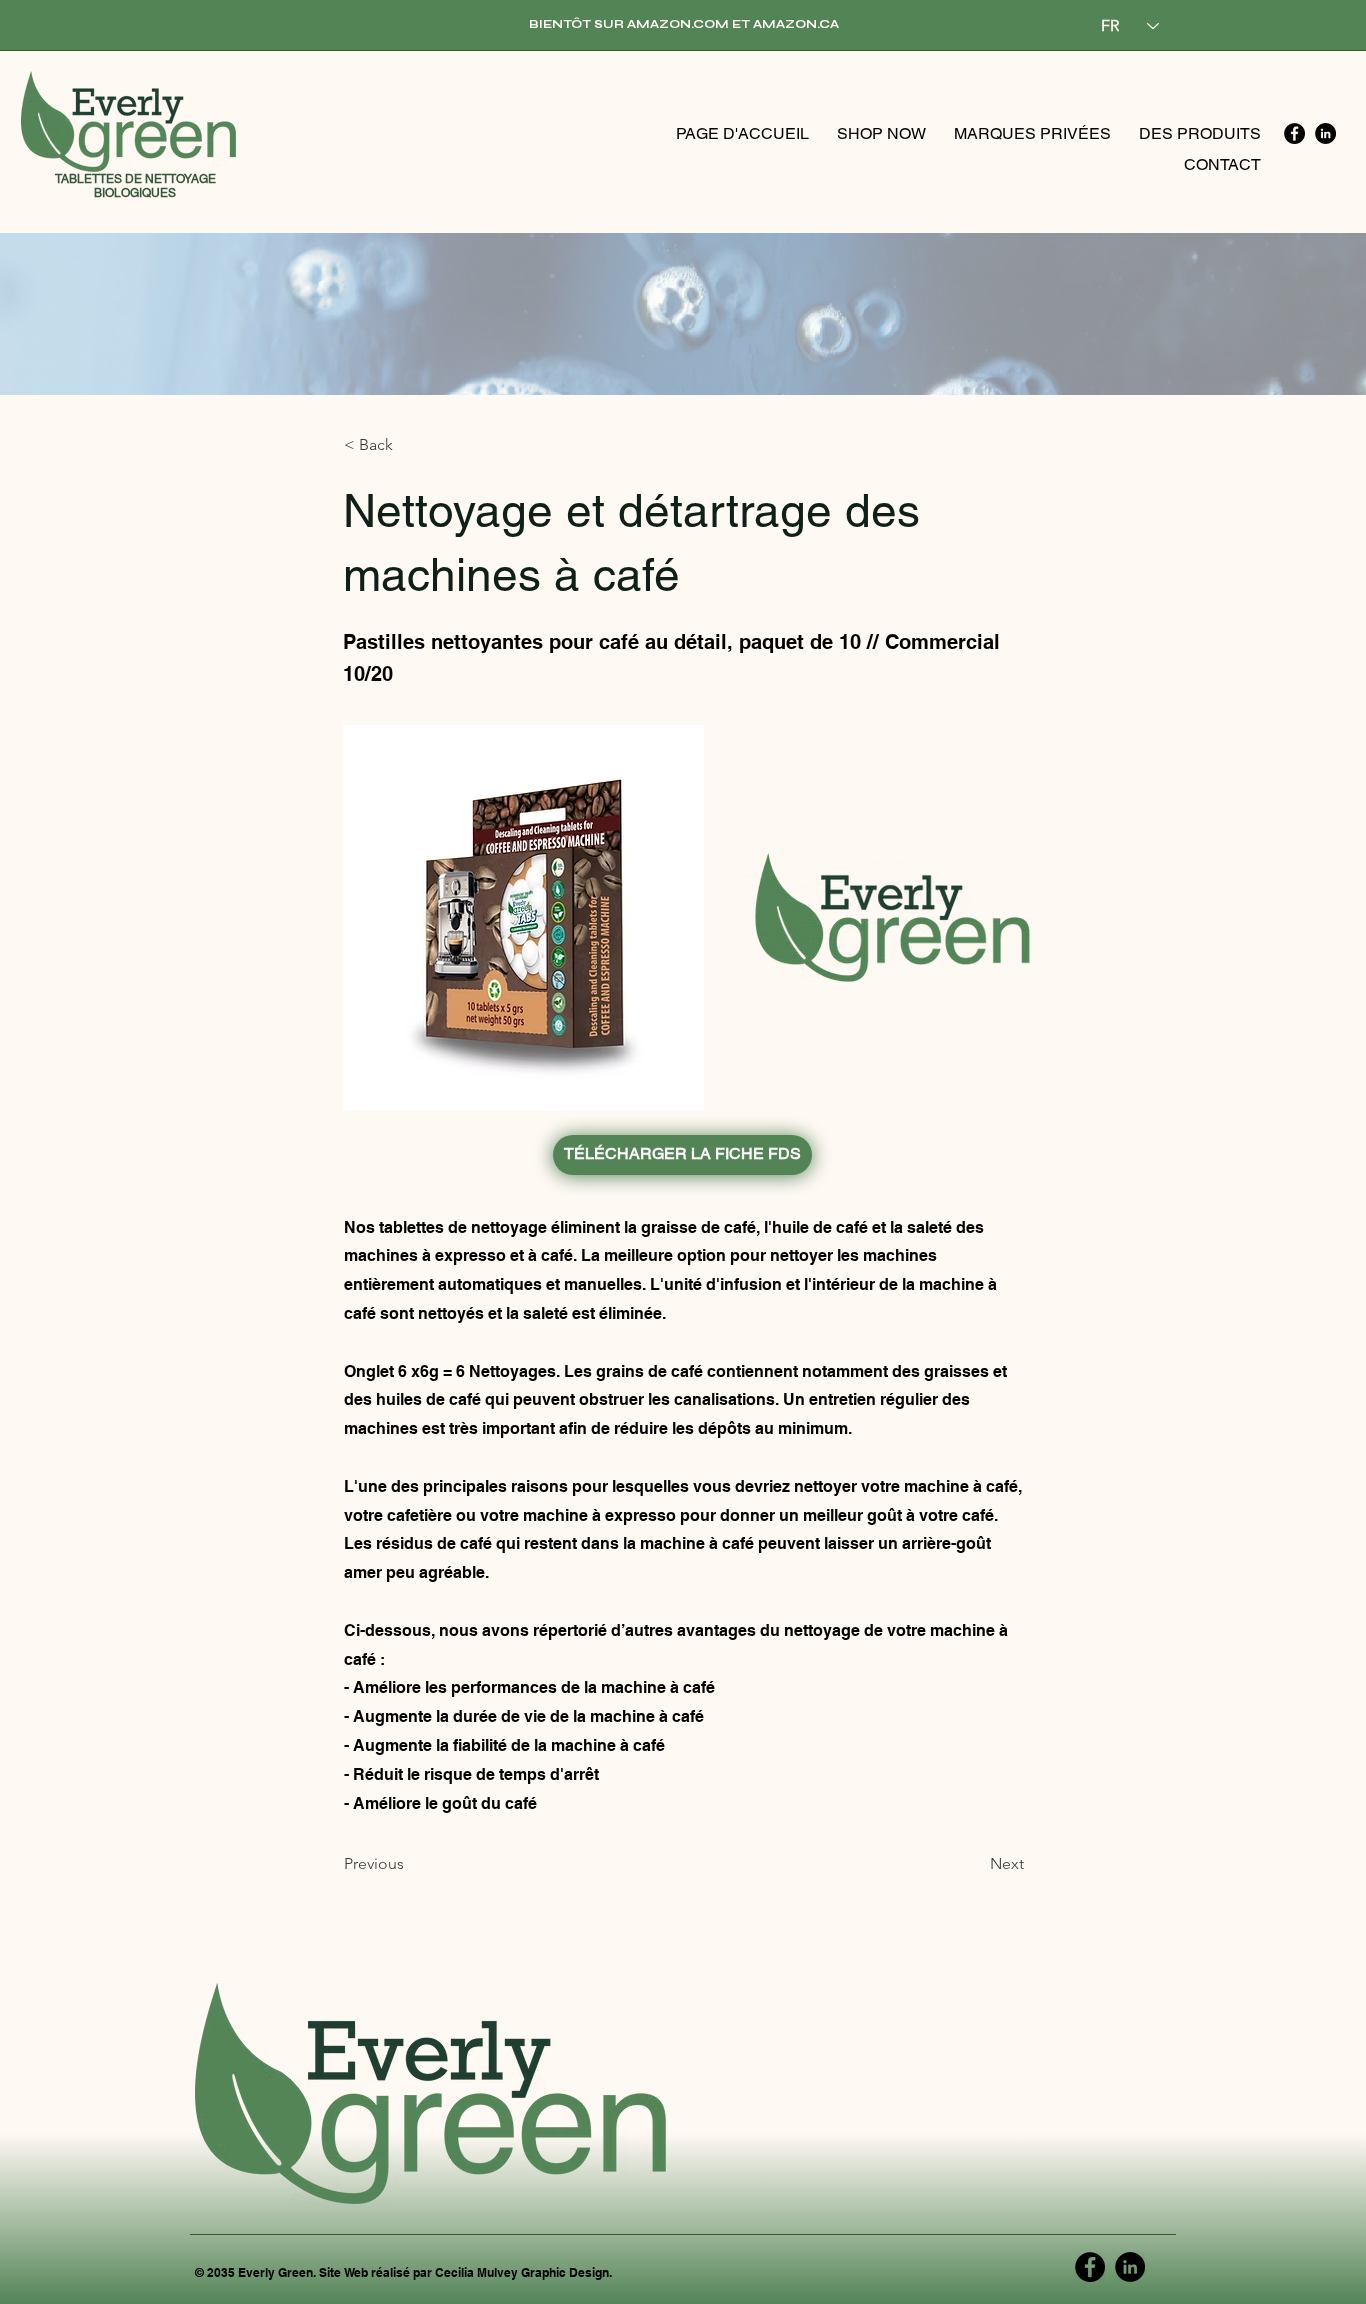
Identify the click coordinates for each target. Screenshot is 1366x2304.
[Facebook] (1294, 133)
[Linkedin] (1325, 133)
